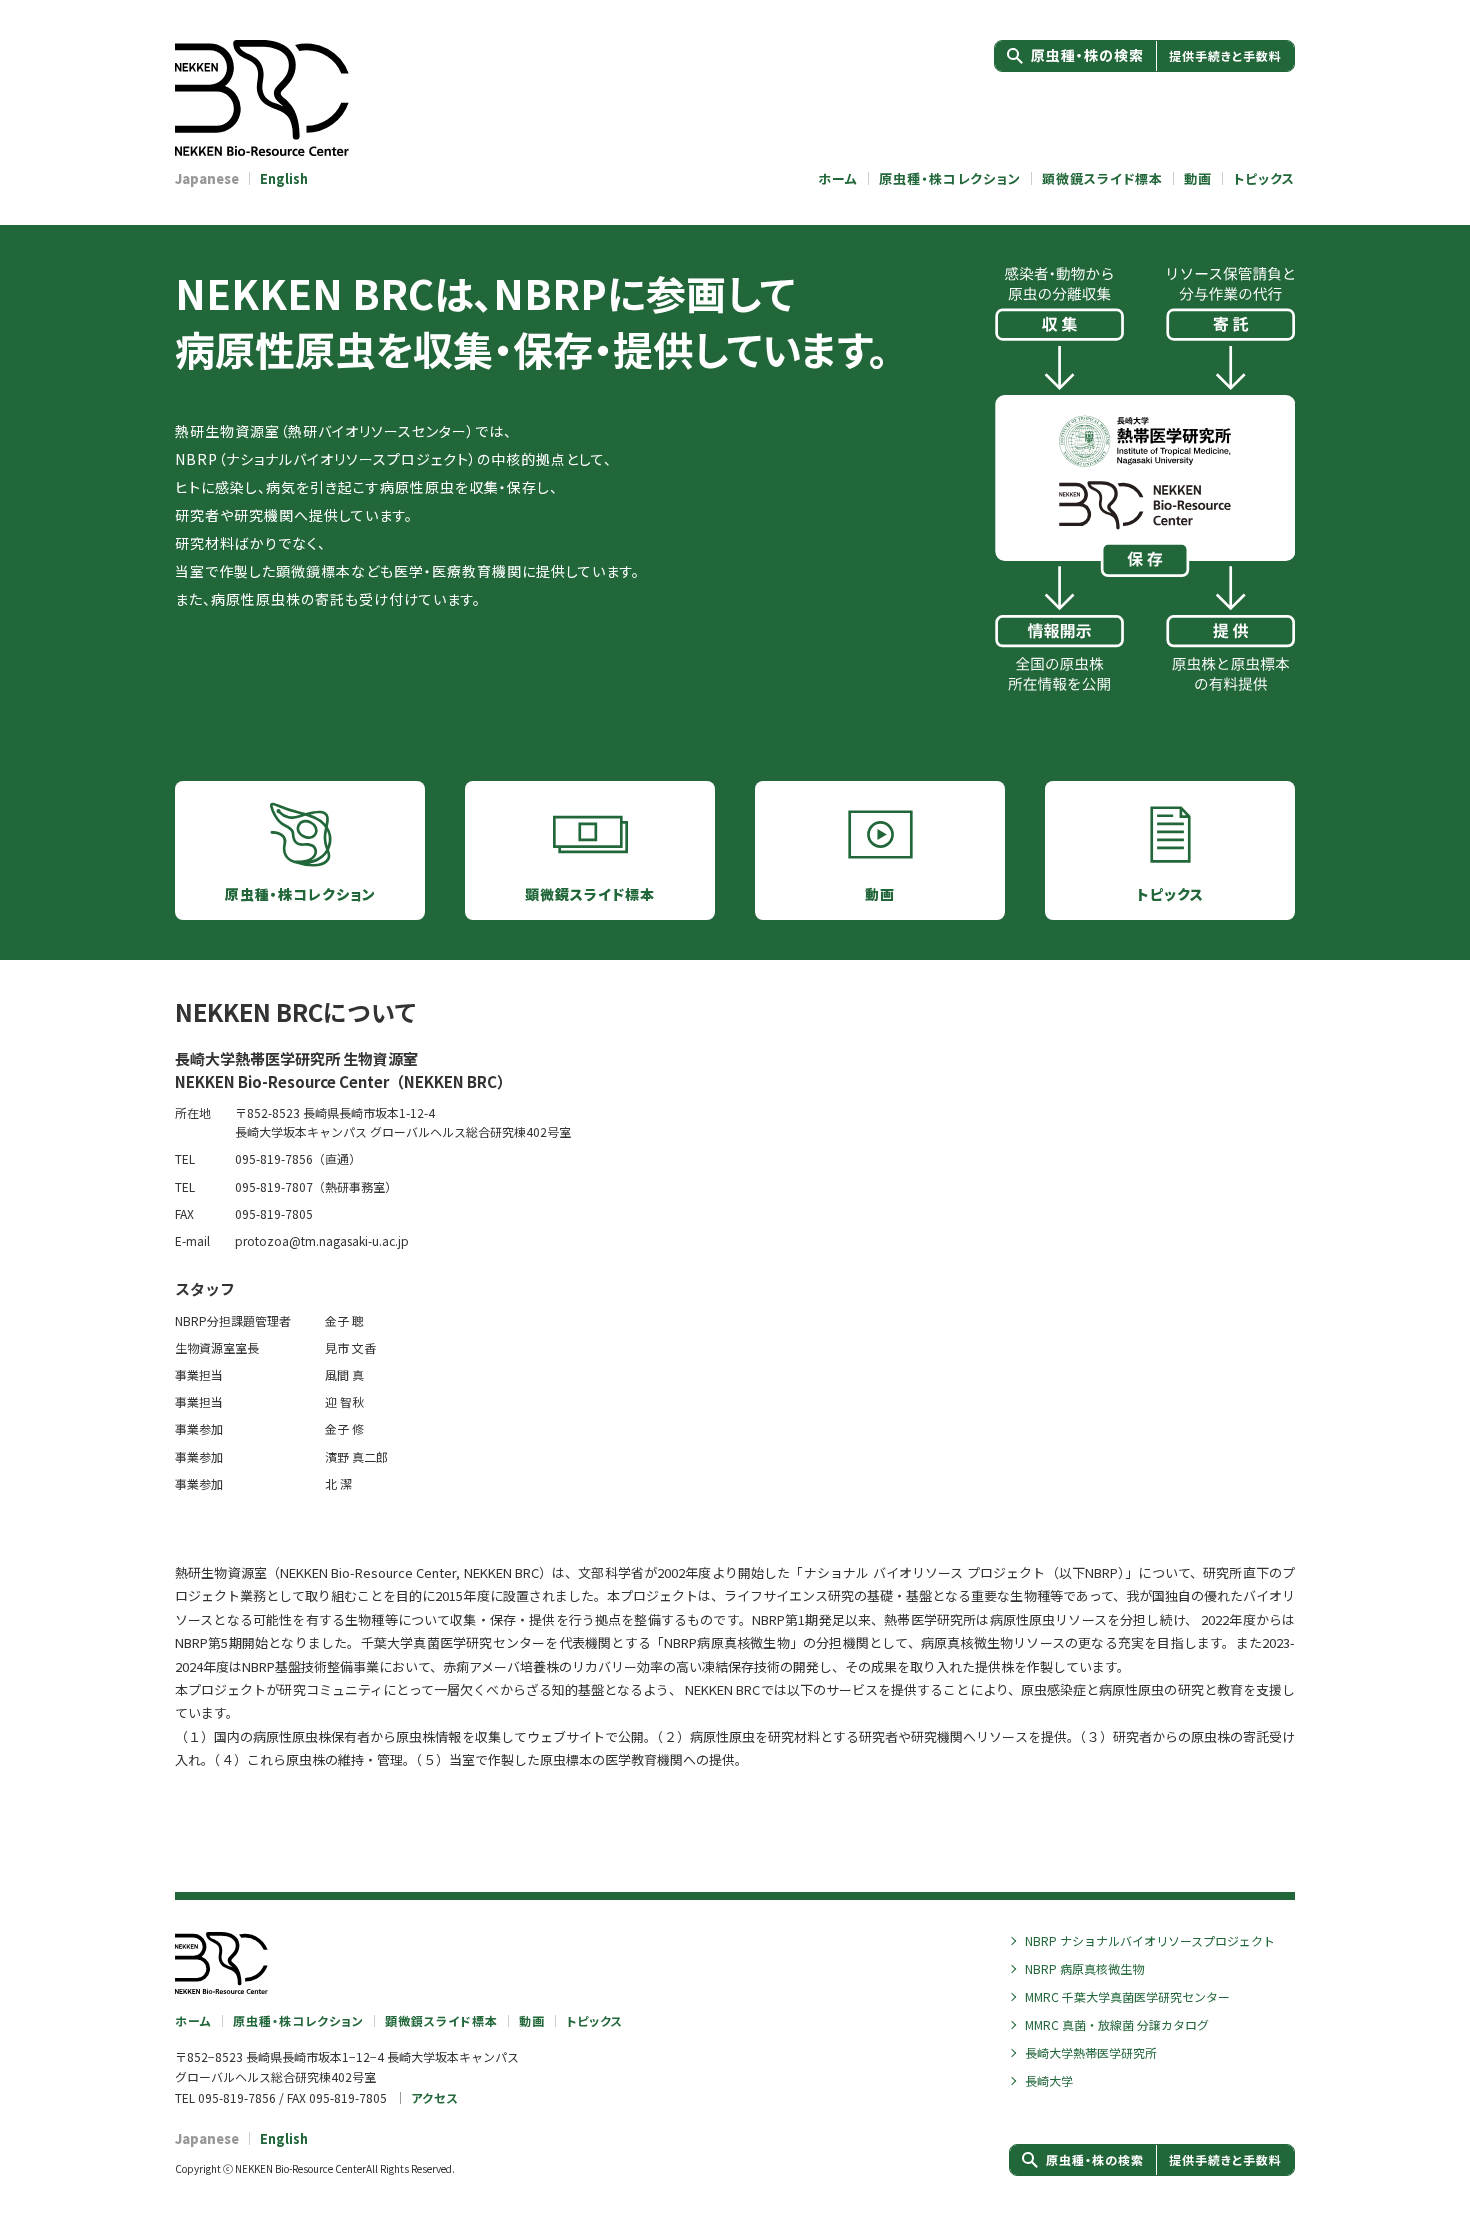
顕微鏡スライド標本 (1102, 178)
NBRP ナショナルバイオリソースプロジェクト (1150, 1940)
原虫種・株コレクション (950, 178)
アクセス (434, 2098)
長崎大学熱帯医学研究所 (1091, 2052)
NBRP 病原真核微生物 (1084, 1968)
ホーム (838, 178)
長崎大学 (1049, 2080)
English (284, 178)
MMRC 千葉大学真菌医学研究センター (1127, 1996)
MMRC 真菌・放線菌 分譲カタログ (1117, 2024)
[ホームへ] (295, 98)
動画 (1198, 178)
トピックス (1264, 178)
